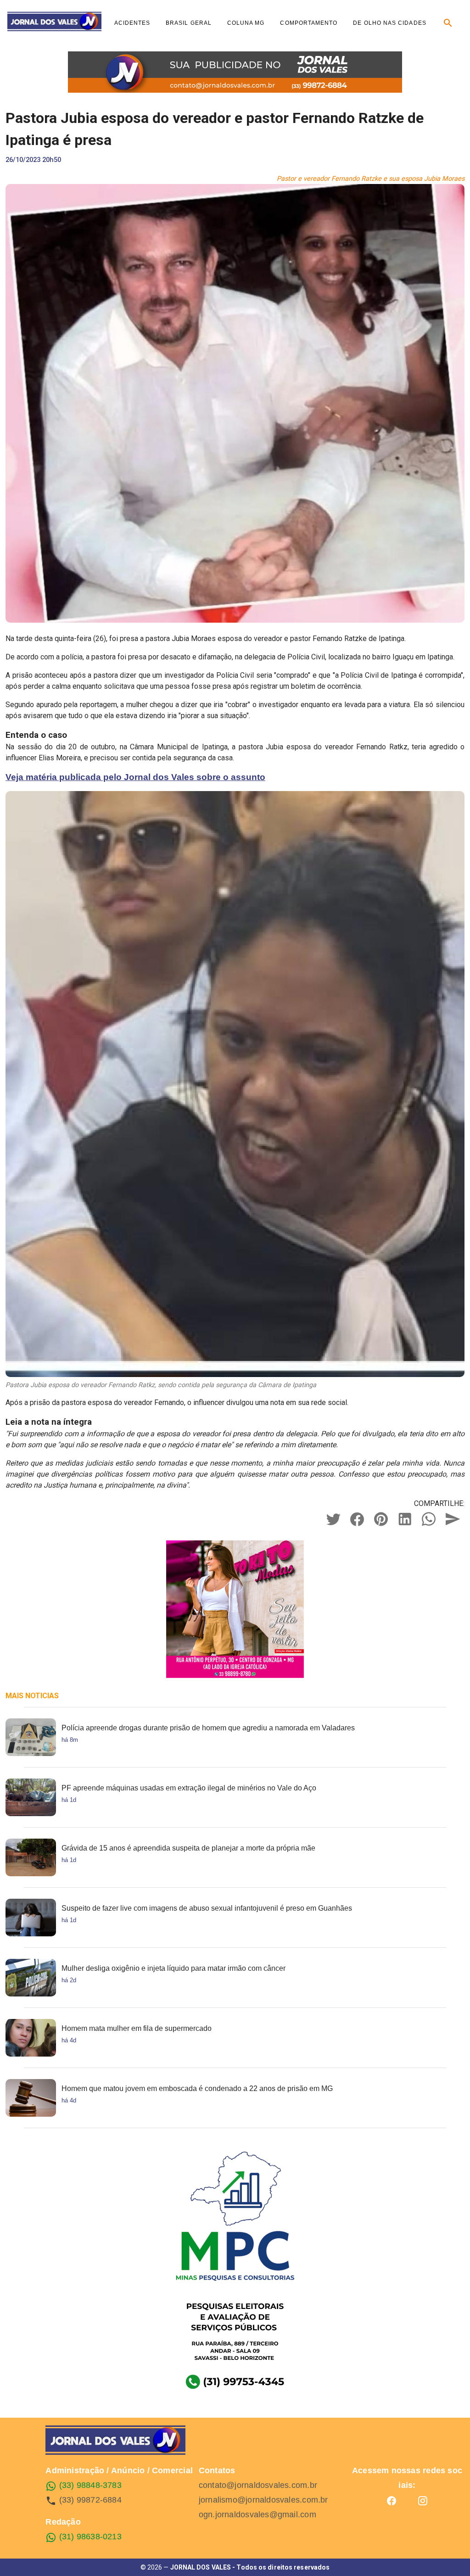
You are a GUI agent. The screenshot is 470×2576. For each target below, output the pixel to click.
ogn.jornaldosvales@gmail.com (257, 2515)
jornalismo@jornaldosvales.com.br (263, 2500)
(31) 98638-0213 (89, 2537)
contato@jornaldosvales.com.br (258, 2485)
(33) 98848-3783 (89, 2485)
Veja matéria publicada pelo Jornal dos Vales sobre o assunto (135, 777)
